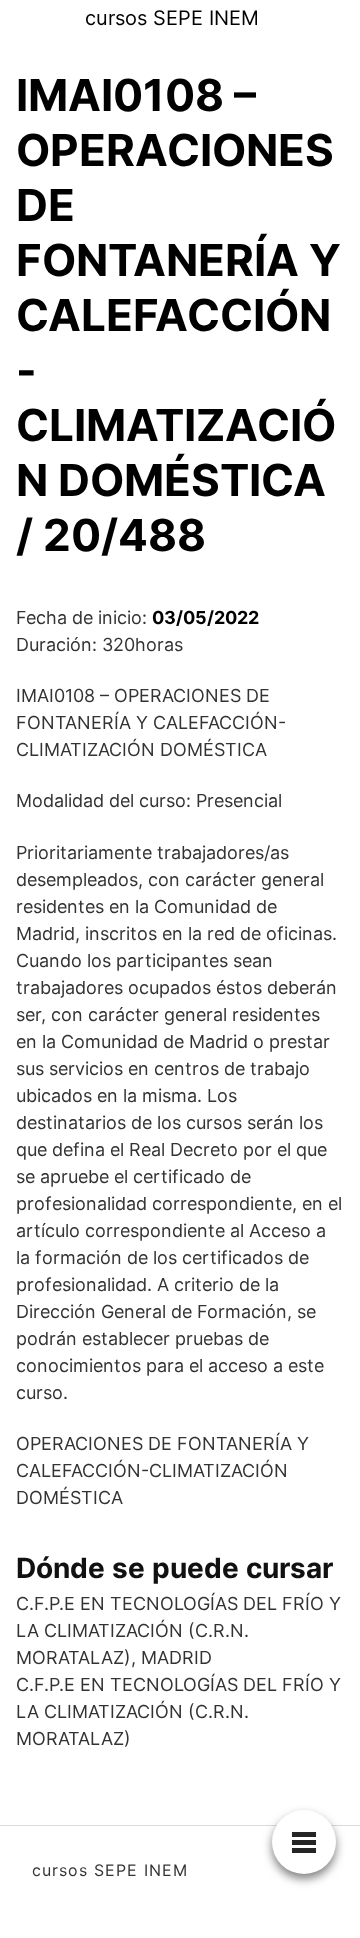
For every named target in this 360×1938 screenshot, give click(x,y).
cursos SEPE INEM (172, 18)
